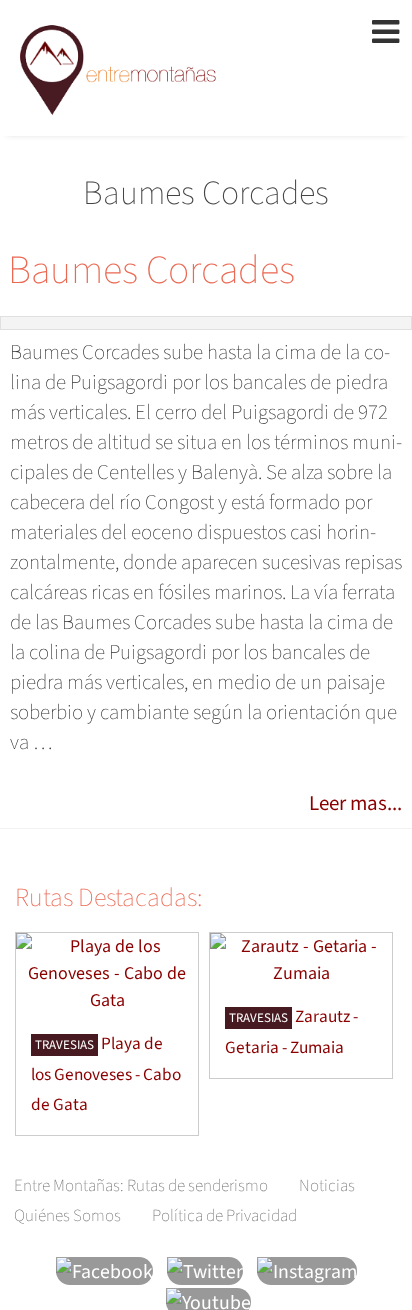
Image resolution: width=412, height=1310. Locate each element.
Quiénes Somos (67, 1216)
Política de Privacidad (224, 1216)
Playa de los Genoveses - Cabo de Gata (106, 1074)
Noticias (327, 1186)
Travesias (64, 1045)
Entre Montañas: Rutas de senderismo (141, 1186)
